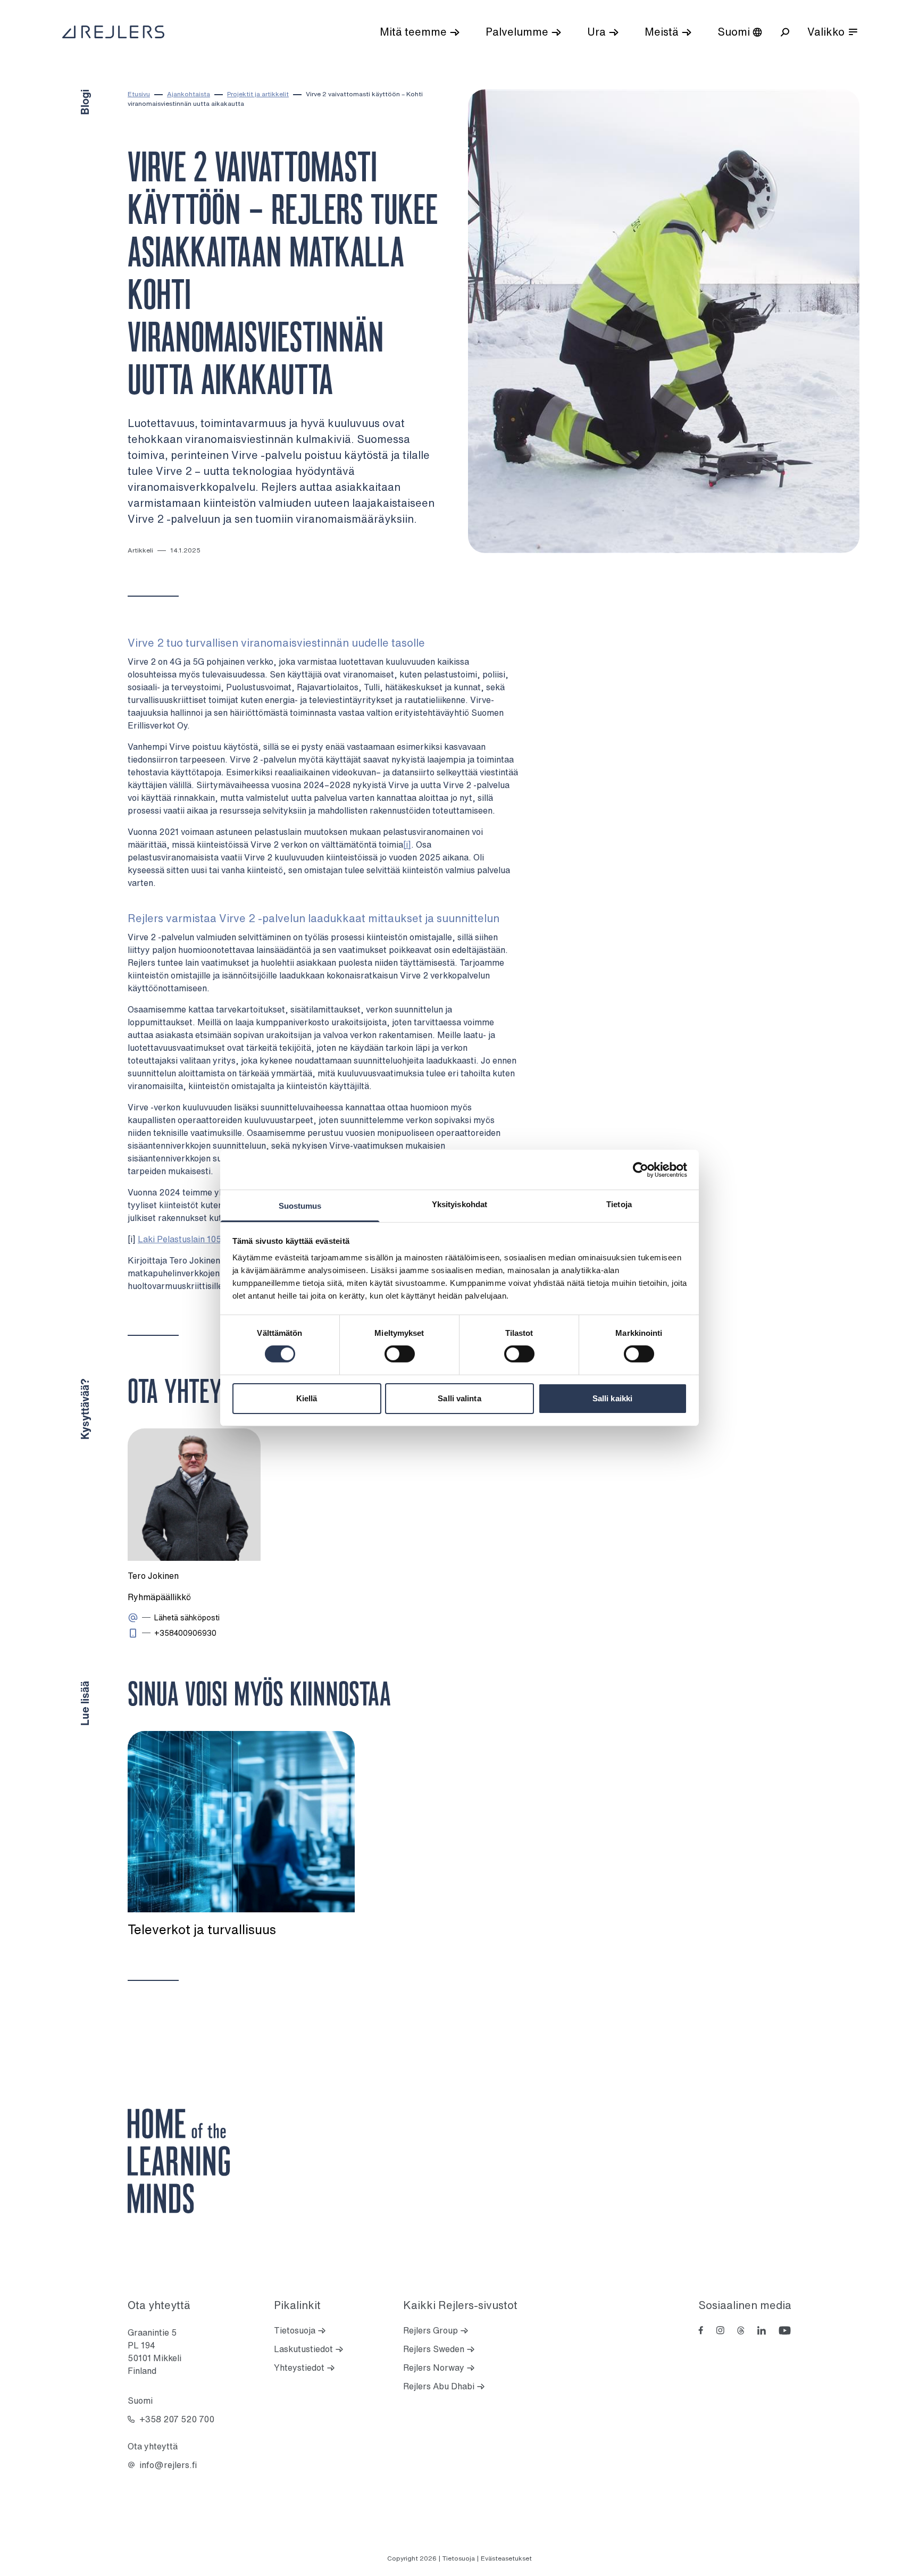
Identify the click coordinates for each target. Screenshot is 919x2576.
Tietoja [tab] (619, 1204)
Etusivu (139, 94)
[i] (407, 844)
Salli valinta (459, 1398)
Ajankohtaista (189, 94)
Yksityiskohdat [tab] (459, 1204)
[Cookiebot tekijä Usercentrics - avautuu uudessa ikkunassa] (641, 1169)
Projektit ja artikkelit (258, 94)
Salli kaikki (612, 1398)
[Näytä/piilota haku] (785, 32)
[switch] (400, 1354)
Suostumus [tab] (300, 1206)
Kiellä (307, 1398)
